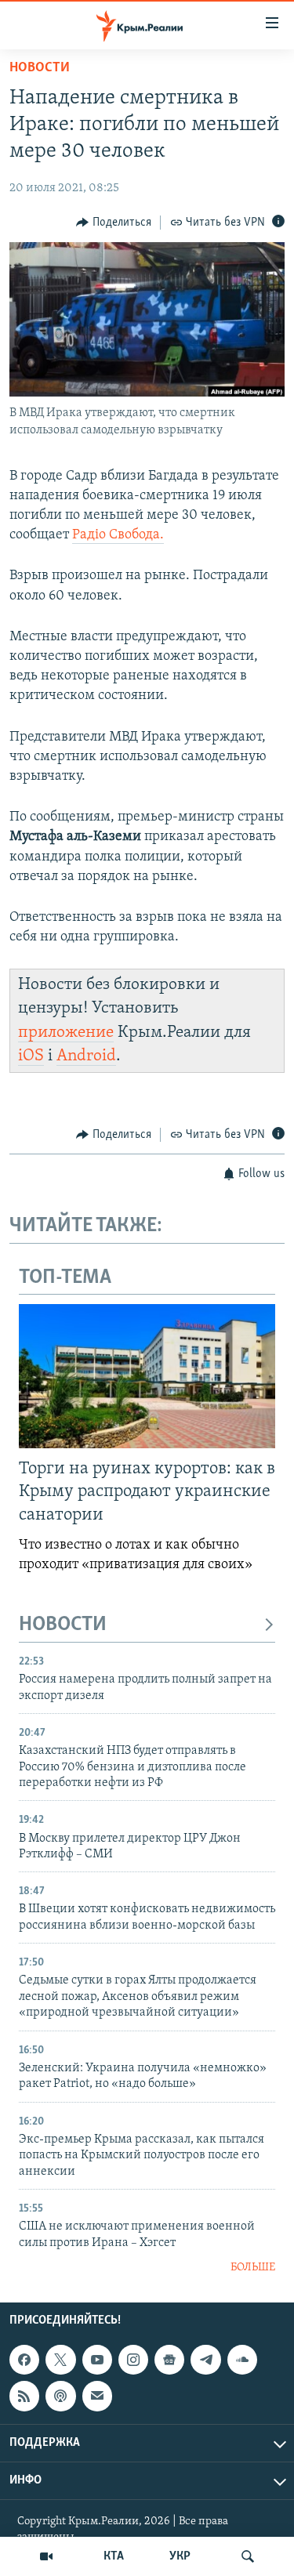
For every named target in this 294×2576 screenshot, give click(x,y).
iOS (31, 1056)
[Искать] (248, 2556)
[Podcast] (60, 2397)
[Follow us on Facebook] (24, 2360)
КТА (114, 2556)
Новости (40, 68)
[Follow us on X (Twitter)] (60, 2360)
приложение (66, 1033)
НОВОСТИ (63, 1625)
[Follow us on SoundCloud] (242, 2360)
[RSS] (24, 2397)
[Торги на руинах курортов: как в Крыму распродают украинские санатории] (147, 1376)
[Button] (114, 223)
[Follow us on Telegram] (205, 2360)
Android (86, 1056)
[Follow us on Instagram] (133, 2360)
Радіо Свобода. (118, 535)
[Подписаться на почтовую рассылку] (97, 2397)
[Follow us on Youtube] (97, 2360)
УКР (180, 2556)
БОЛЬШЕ (253, 2268)
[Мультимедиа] (46, 2556)
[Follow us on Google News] (169, 2360)
